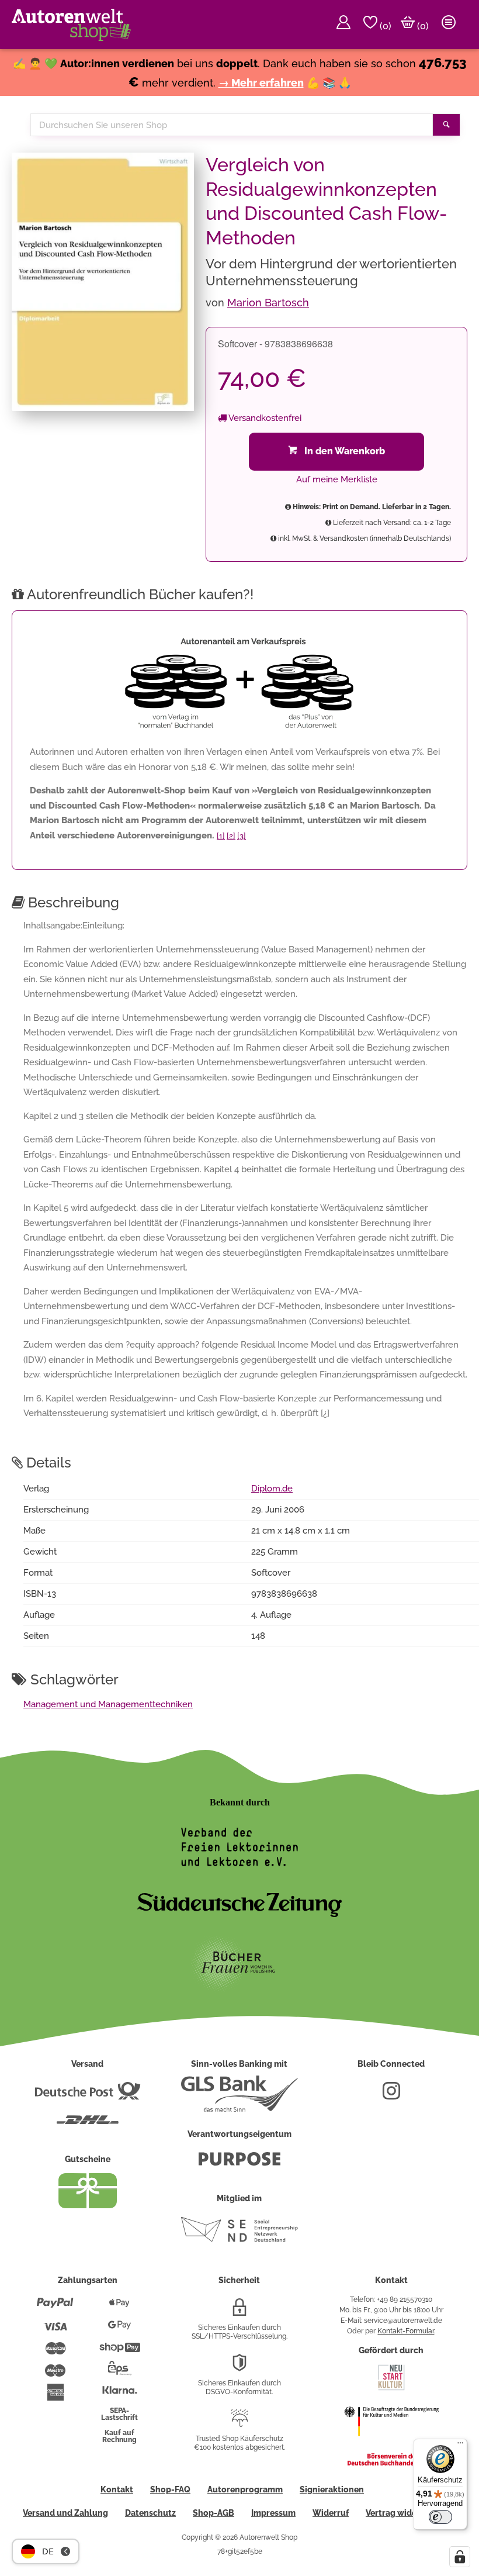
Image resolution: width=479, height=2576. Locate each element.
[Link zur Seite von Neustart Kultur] (391, 2389)
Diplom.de (272, 1489)
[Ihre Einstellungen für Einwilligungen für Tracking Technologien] (460, 2557)
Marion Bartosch (268, 303)
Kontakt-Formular (406, 2331)
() (384, 26)
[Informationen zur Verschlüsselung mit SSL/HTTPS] (239, 2312)
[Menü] (460, 2446)
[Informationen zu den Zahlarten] (55, 2308)
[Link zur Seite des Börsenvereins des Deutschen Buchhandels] (391, 2463)
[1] (221, 836)
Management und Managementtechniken (108, 1704)
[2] (231, 836)
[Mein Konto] (343, 25)
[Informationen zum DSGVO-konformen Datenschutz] (239, 2367)
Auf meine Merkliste (337, 479)
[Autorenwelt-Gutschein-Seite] (88, 2205)
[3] (242, 836)
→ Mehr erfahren (261, 83)
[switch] (440, 2517)
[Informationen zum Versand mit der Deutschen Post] (88, 2095)
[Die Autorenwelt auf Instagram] (391, 2095)
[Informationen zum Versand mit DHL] (88, 2125)
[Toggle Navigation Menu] (449, 25)
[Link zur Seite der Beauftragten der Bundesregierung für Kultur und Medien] (391, 2444)
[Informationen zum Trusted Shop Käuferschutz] (239, 2423)
